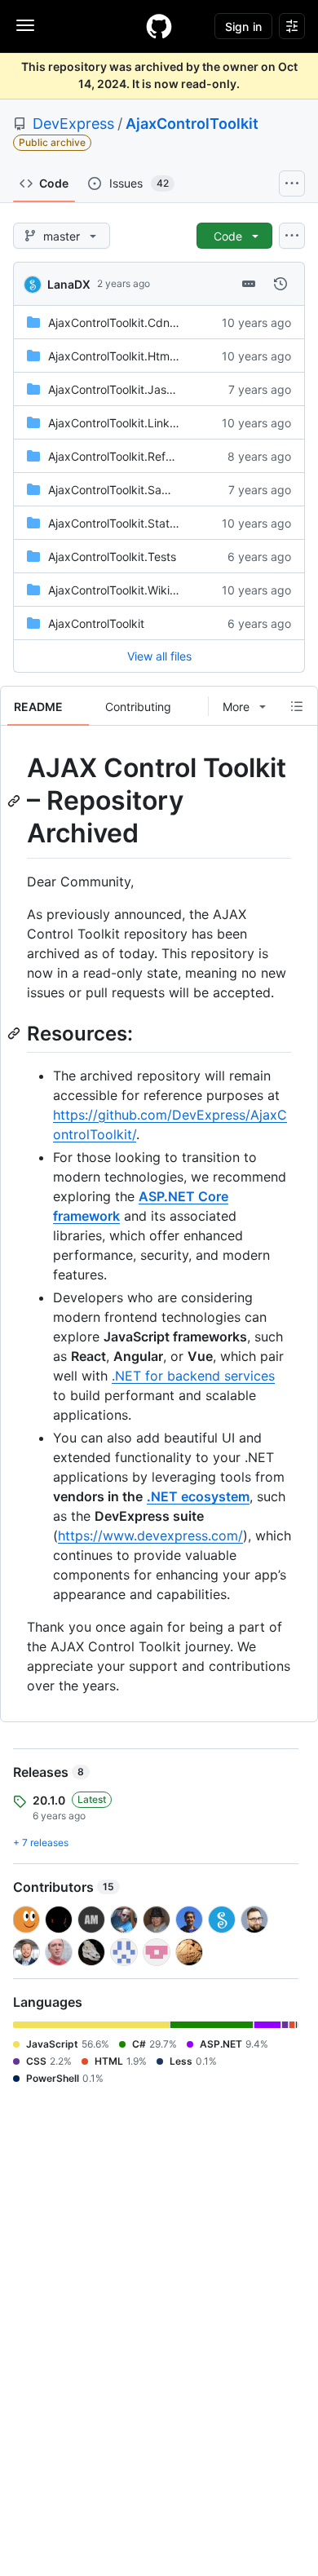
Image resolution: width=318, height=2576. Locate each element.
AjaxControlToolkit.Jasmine (120, 389)
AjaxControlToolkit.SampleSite (128, 490)
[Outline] (297, 706)
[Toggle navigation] (25, 25)
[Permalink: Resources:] (15, 1033)
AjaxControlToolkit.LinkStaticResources (152, 423)
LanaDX (69, 284)
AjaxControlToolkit (192, 124)
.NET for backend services (193, 1376)
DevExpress (73, 124)
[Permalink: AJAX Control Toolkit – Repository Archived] (15, 801)
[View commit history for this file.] (280, 284)
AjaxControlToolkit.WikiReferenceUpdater (158, 590)
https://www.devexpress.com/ (150, 1535)
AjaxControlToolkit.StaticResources (141, 523)
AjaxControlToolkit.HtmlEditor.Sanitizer (150, 356)
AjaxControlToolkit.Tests (112, 557)
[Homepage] (159, 26)
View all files (159, 656)
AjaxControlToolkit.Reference (125, 456)
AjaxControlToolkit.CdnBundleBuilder (146, 323)
